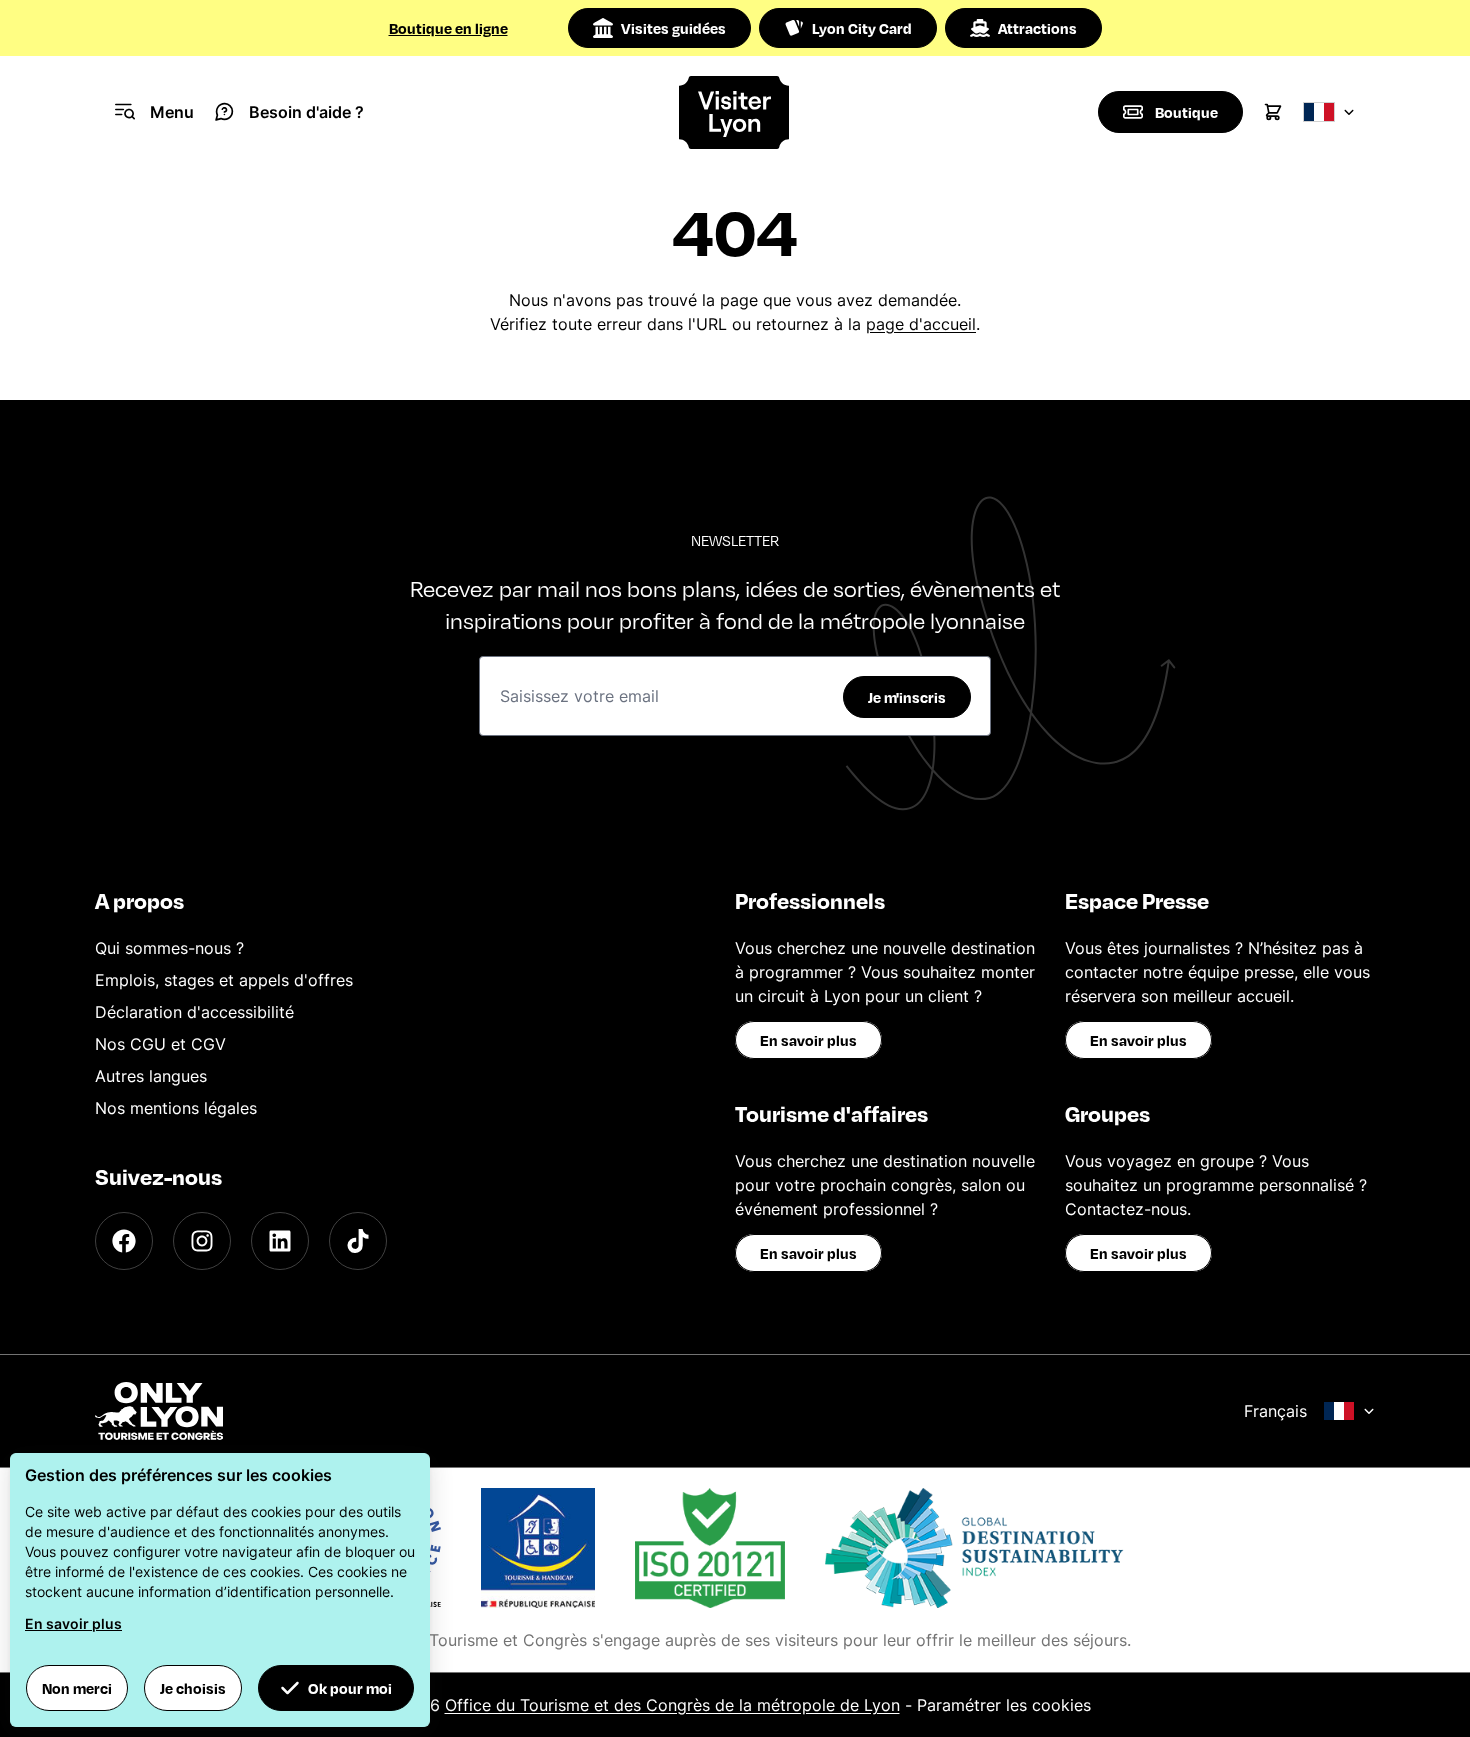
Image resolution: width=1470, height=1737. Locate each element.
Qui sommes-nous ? (169, 948)
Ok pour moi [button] (350, 1688)
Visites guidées (673, 28)
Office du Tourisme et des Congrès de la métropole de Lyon (672, 1705)
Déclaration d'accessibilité (194, 1012)
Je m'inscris (907, 697)
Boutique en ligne (448, 28)
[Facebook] (124, 1241)
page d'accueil (921, 324)
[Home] (734, 112)
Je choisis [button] (193, 1688)
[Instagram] (202, 1241)
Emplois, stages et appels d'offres (224, 980)
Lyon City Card (862, 28)
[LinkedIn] (280, 1241)
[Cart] (1273, 112)
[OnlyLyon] (159, 1411)
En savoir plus (808, 1040)
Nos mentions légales (176, 1108)
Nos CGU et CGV (160, 1044)
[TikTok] (358, 1241)
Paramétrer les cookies (1004, 1705)
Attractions (1037, 28)
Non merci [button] (77, 1688)
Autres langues (151, 1076)
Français (1275, 1411)
